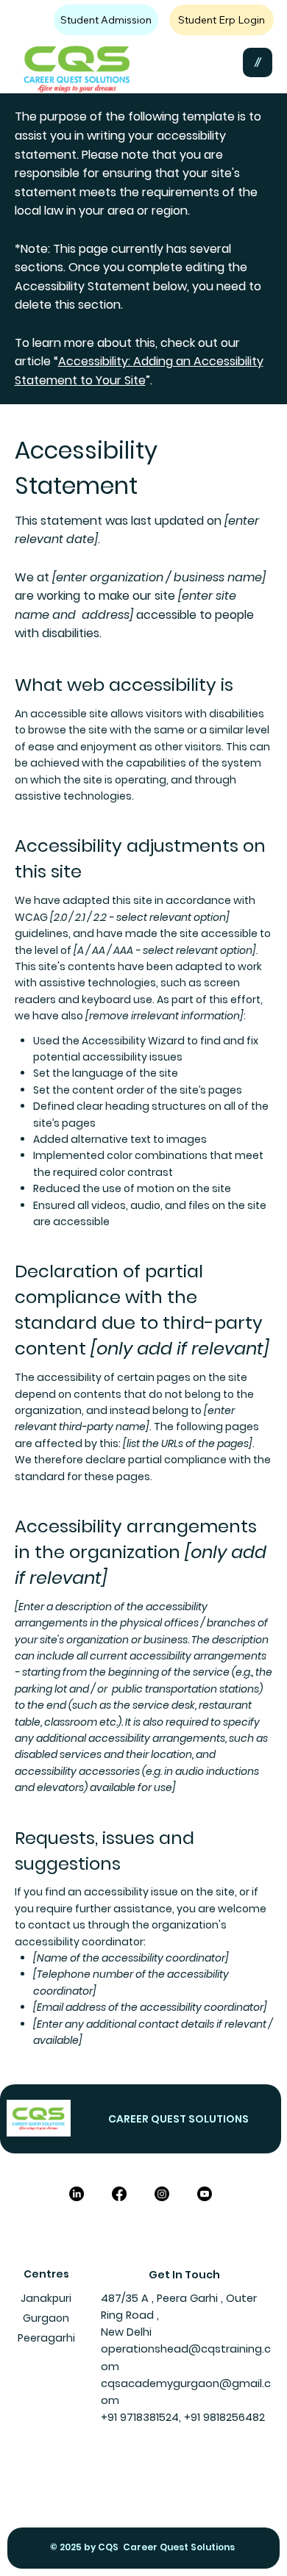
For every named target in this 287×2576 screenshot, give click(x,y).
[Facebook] (119, 2194)
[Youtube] (205, 2194)
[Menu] (258, 62)
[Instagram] (162, 2194)
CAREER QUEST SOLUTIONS (180, 2119)
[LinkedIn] (77, 2194)
